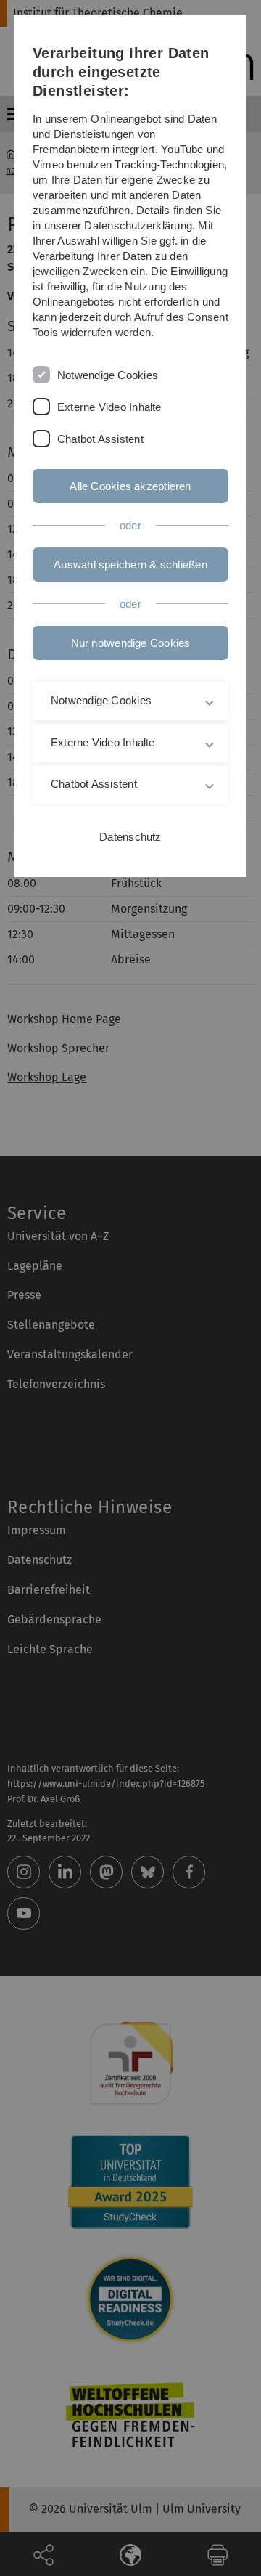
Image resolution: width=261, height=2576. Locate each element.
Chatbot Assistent (100, 439)
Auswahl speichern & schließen (130, 564)
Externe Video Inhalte (109, 407)
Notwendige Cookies (108, 375)
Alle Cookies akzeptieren (130, 486)
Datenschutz (130, 837)
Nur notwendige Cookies (131, 643)
